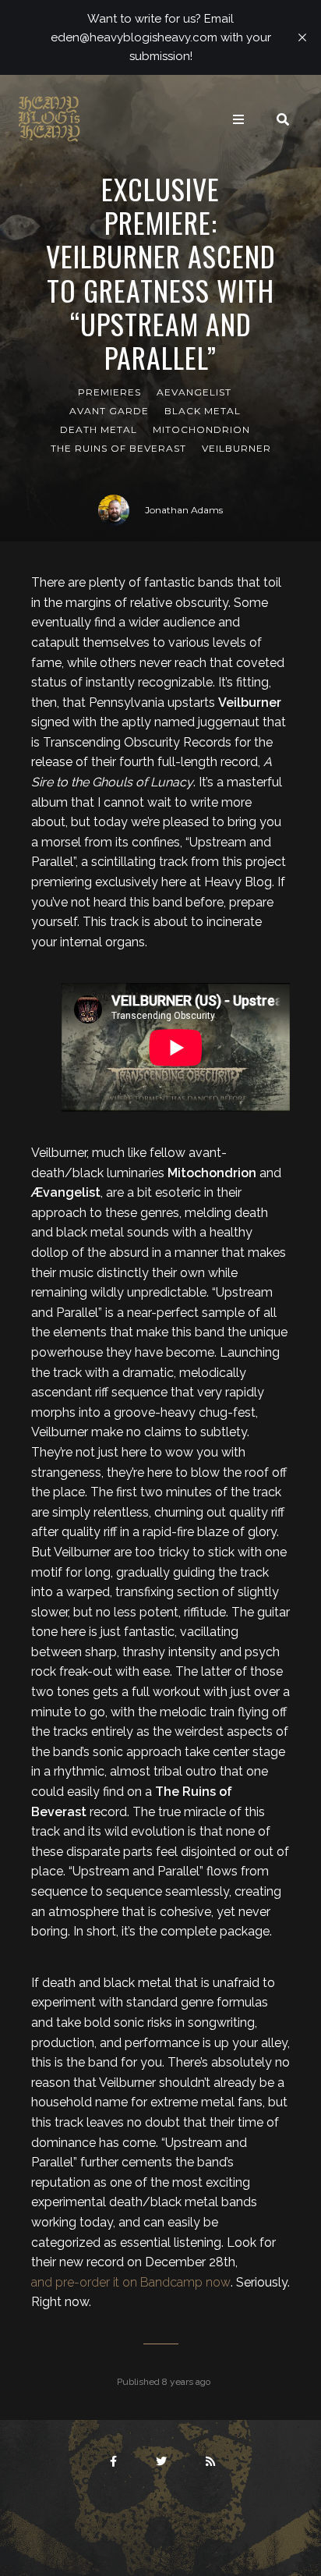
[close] (302, 37)
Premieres (109, 392)
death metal (99, 429)
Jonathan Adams (184, 510)
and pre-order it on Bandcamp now (131, 2282)
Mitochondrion (201, 429)
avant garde (109, 411)
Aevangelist (194, 392)
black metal (203, 411)
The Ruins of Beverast (118, 448)
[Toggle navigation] (238, 119)
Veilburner (236, 448)
